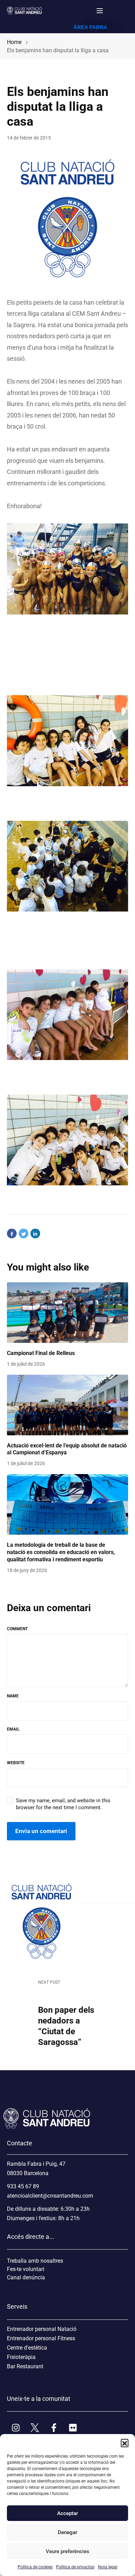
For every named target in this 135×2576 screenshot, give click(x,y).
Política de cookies (35, 2567)
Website (16, 1763)
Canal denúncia (26, 2277)
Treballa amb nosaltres (35, 2261)
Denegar (67, 2532)
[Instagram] (16, 2427)
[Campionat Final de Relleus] (67, 1313)
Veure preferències (67, 2551)
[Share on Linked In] (35, 1233)
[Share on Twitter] (24, 1233)
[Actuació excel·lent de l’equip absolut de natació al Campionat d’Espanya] (67, 1405)
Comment (17, 1629)
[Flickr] (73, 2427)
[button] (125, 2443)
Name (13, 1696)
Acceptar (67, 2513)
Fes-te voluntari (26, 2269)
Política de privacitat (75, 2567)
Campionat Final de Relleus (41, 1353)
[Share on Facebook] (12, 1233)
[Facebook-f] (54, 2427)
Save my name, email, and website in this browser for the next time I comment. (63, 1804)
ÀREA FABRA (90, 27)
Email (13, 1729)
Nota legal (108, 2567)
